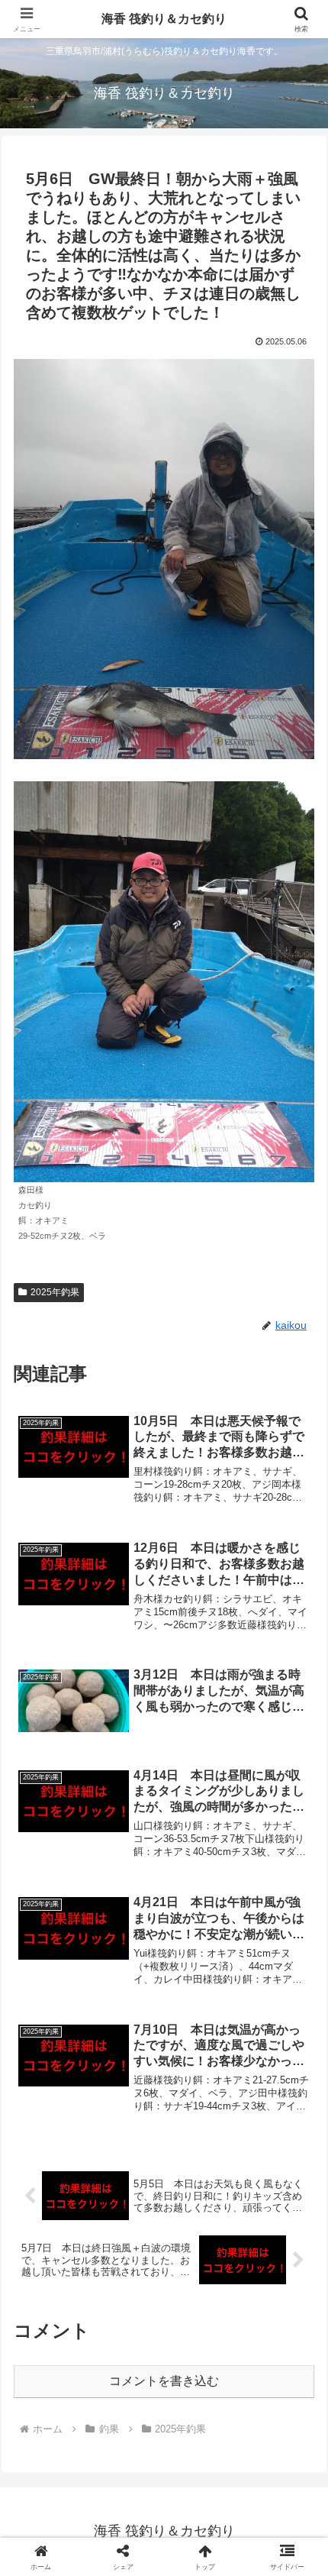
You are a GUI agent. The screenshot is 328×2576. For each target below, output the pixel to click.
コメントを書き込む (164, 2381)
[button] (296, 2089)
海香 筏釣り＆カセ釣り (164, 19)
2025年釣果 (55, 1292)
